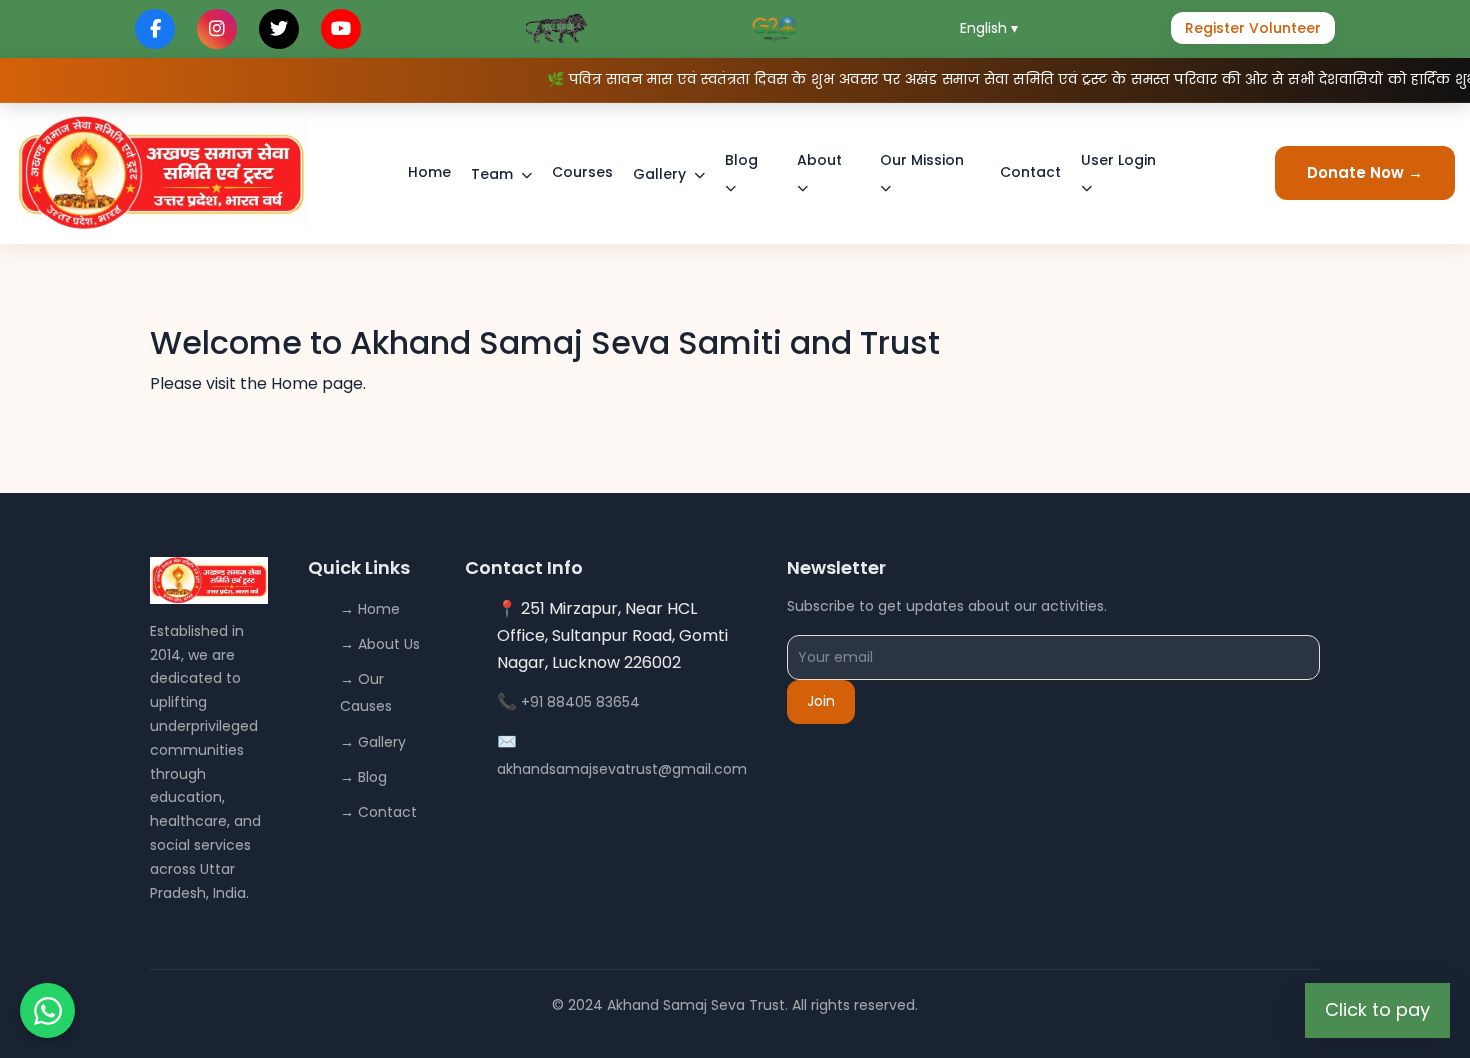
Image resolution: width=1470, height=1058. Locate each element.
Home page (317, 383)
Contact (1030, 172)
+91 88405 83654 (580, 702)
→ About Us (380, 644)
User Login (1118, 160)
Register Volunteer (1253, 28)
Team (492, 174)
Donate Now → (1365, 172)
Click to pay (1377, 1009)
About (819, 160)
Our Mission (922, 160)
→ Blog (363, 777)
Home (429, 172)
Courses (582, 172)
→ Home (370, 609)
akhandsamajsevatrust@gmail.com (622, 769)
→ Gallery (373, 742)
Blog (741, 160)
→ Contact (378, 812)
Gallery (659, 174)
